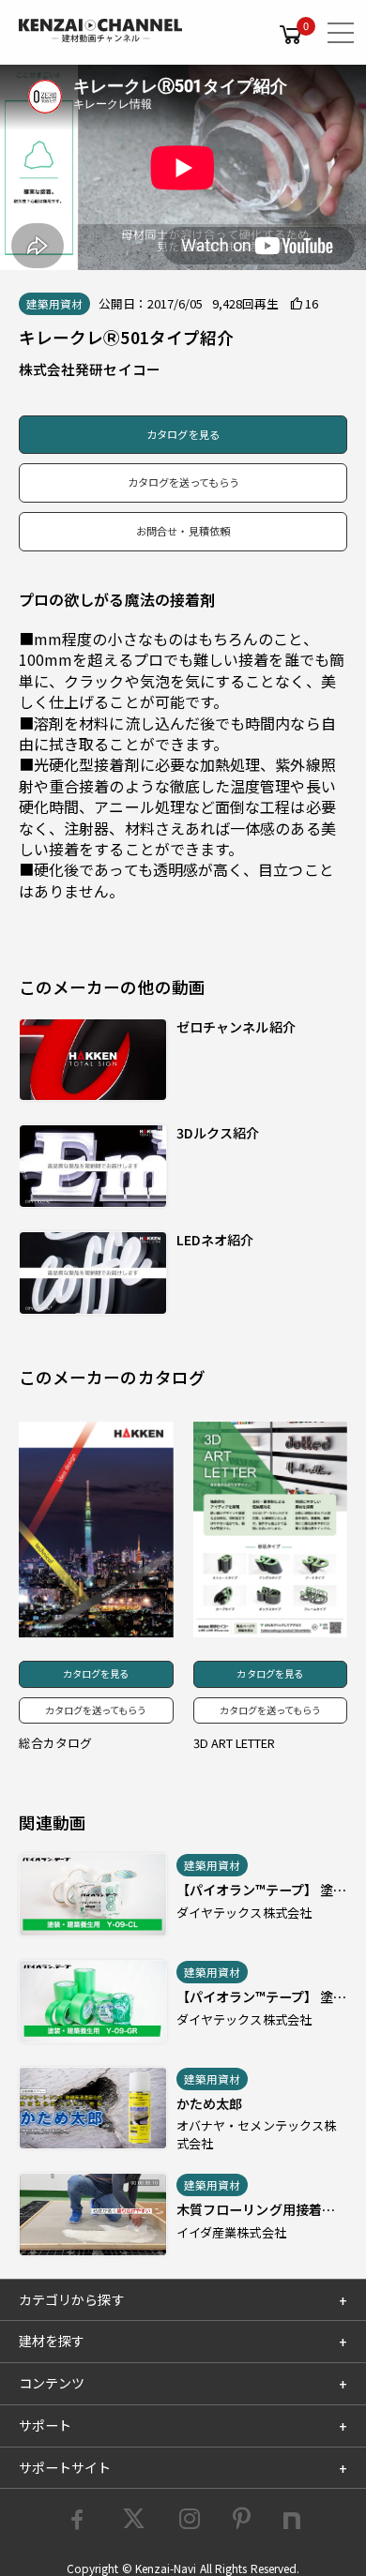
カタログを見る (183, 434)
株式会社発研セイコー (90, 369)
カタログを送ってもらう (183, 482)
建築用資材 (54, 304)
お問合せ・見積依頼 (183, 531)
